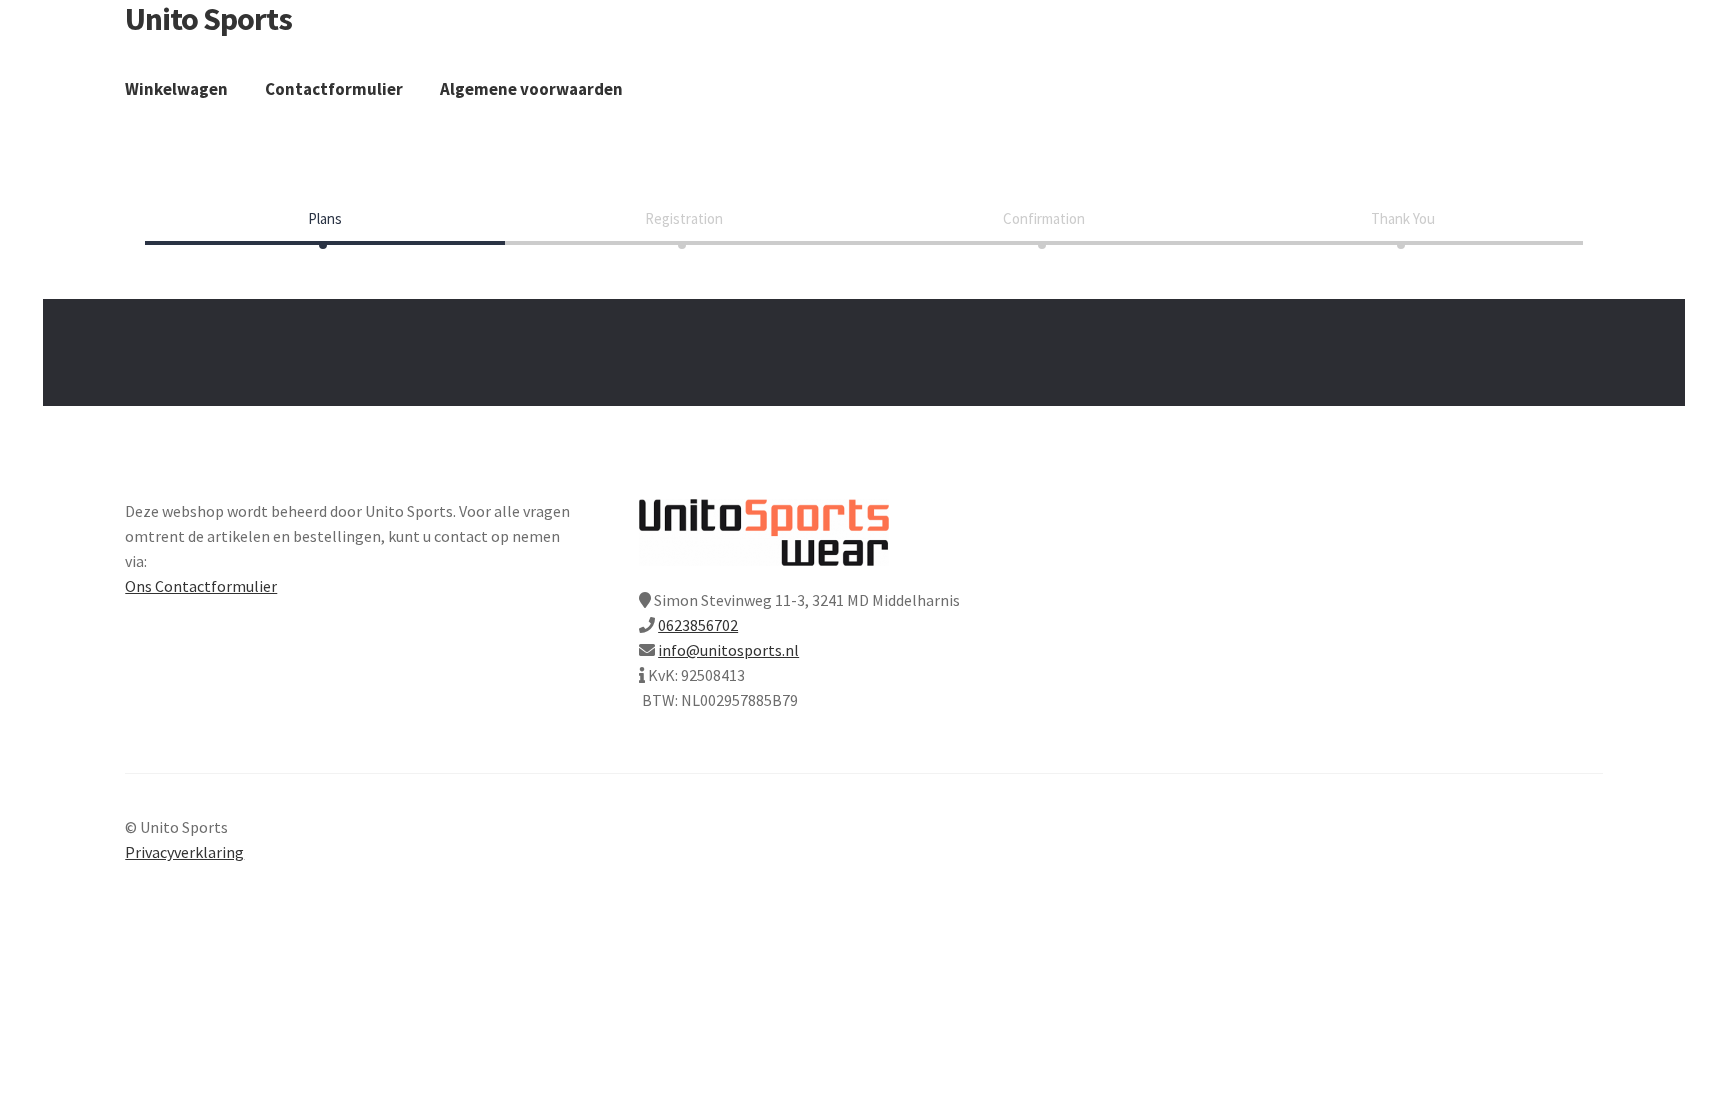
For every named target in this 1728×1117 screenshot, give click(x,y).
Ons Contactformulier (201, 586)
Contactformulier (334, 89)
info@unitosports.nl (728, 650)
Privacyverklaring (184, 852)
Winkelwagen (176, 89)
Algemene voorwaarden (531, 89)
